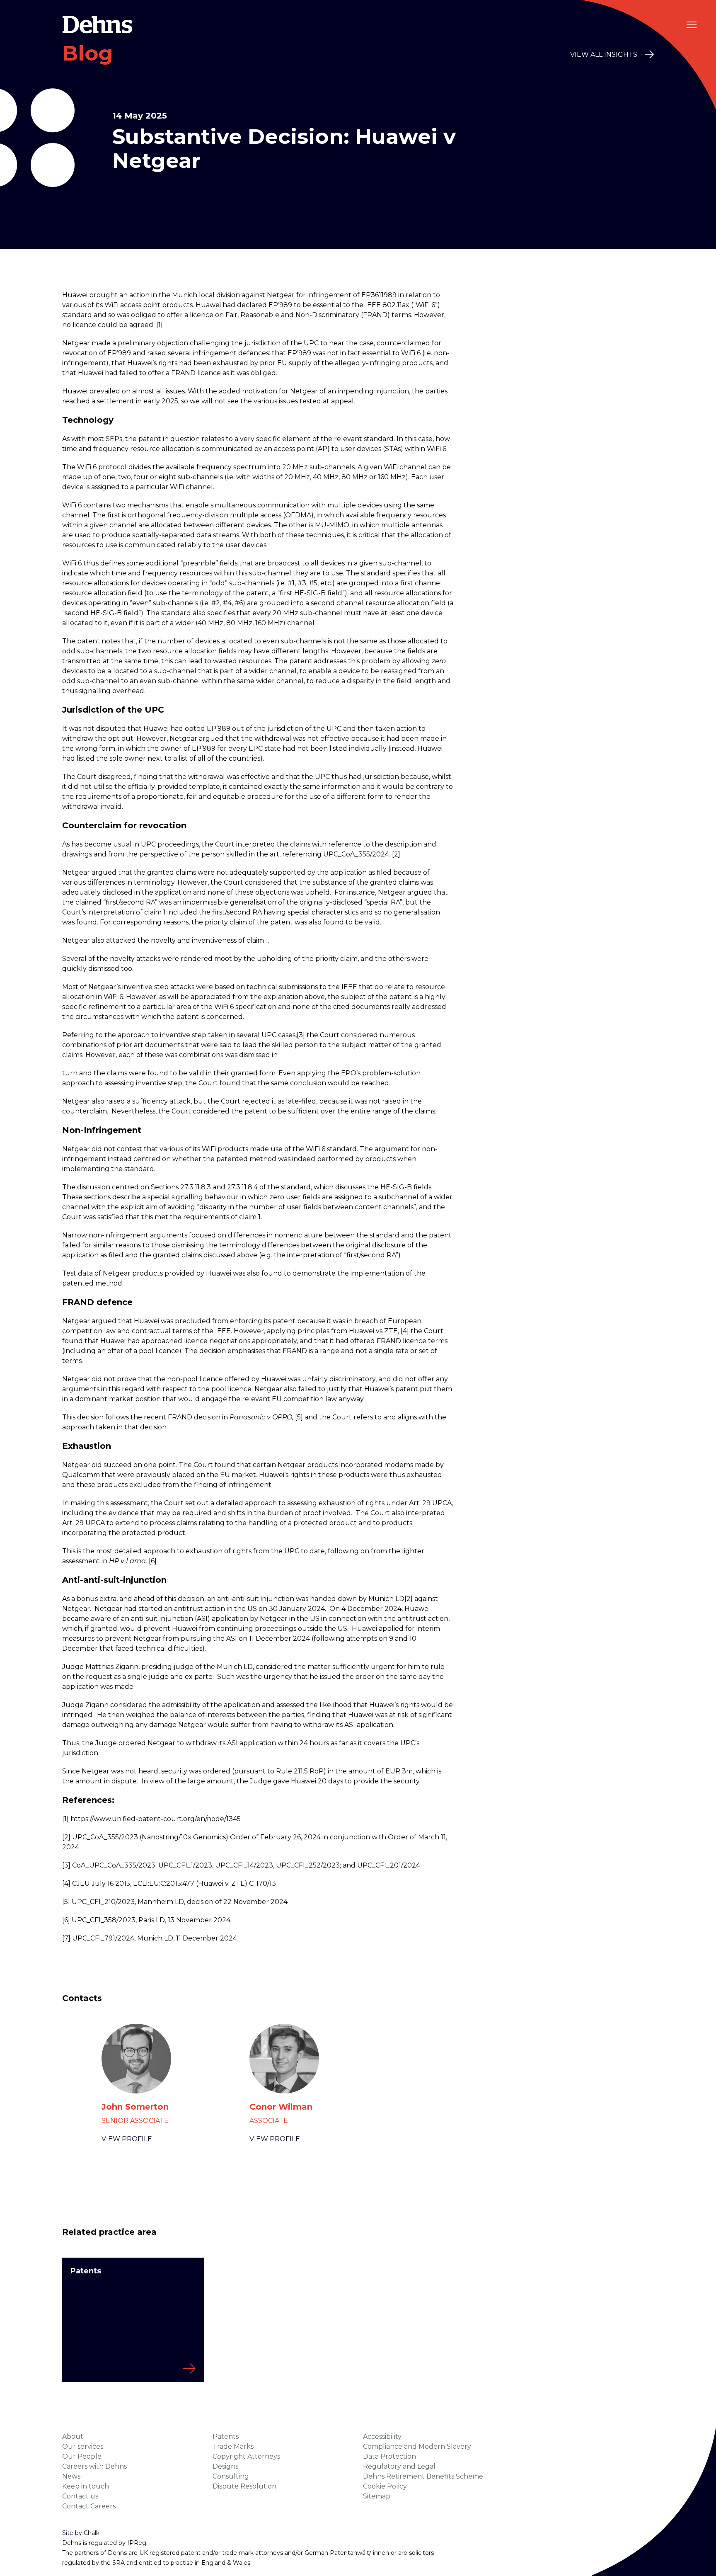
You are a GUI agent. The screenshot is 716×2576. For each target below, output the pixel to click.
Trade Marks (233, 2446)
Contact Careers (89, 2506)
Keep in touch (86, 2486)
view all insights (604, 55)
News (71, 2476)
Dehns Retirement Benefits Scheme (423, 2476)
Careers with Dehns (94, 2466)
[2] (409, 1599)
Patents (226, 2437)
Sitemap (377, 2496)
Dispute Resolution (244, 2486)
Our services (83, 2446)
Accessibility (382, 2437)
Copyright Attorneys (246, 2456)
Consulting (231, 2476)
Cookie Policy (385, 2486)
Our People (82, 2456)
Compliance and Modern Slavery (417, 2446)
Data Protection (389, 2456)
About (73, 2437)
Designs (225, 2466)
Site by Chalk (81, 2533)
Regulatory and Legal (399, 2466)
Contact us (80, 2496)
